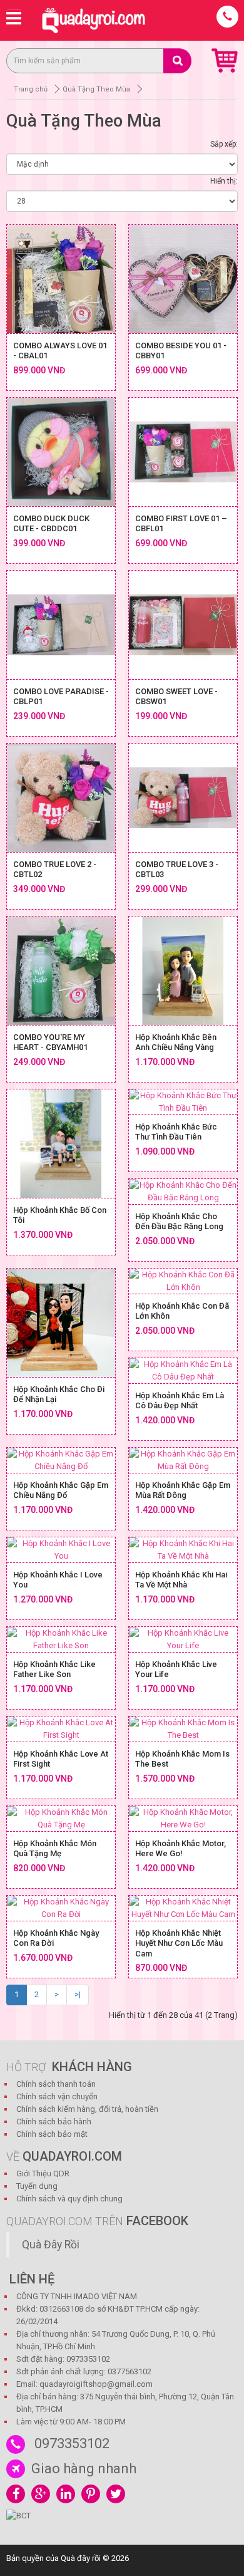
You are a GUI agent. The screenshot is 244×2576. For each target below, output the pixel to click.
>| (78, 1994)
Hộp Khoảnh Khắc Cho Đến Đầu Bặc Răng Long (179, 1222)
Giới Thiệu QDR (43, 2173)
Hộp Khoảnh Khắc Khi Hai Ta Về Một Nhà (181, 1580)
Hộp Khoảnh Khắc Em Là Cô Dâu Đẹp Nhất (180, 1401)
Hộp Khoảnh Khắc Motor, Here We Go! (180, 1849)
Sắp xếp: (224, 144)
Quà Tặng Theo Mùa (96, 89)
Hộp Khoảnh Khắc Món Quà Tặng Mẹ (55, 1849)
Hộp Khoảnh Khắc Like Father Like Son (54, 1670)
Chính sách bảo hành (54, 2122)
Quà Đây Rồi (51, 2245)
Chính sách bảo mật (52, 2134)
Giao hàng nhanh (84, 2469)
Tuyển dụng (37, 2186)
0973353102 (72, 2444)
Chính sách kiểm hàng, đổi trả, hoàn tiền (87, 2109)
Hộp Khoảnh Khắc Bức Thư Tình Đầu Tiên (176, 1132)
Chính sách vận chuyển (57, 2096)
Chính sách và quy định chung (69, 2199)
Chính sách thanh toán (56, 2084)
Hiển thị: (224, 181)
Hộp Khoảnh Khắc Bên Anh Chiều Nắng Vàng (176, 1042)
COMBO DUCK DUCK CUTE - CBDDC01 (51, 524)
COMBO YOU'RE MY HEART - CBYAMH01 (50, 1042)
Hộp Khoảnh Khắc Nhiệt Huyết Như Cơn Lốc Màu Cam (179, 1943)
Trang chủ (31, 89)
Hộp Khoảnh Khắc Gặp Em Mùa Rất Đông (183, 1490)
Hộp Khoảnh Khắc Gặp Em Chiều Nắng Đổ (61, 1490)
